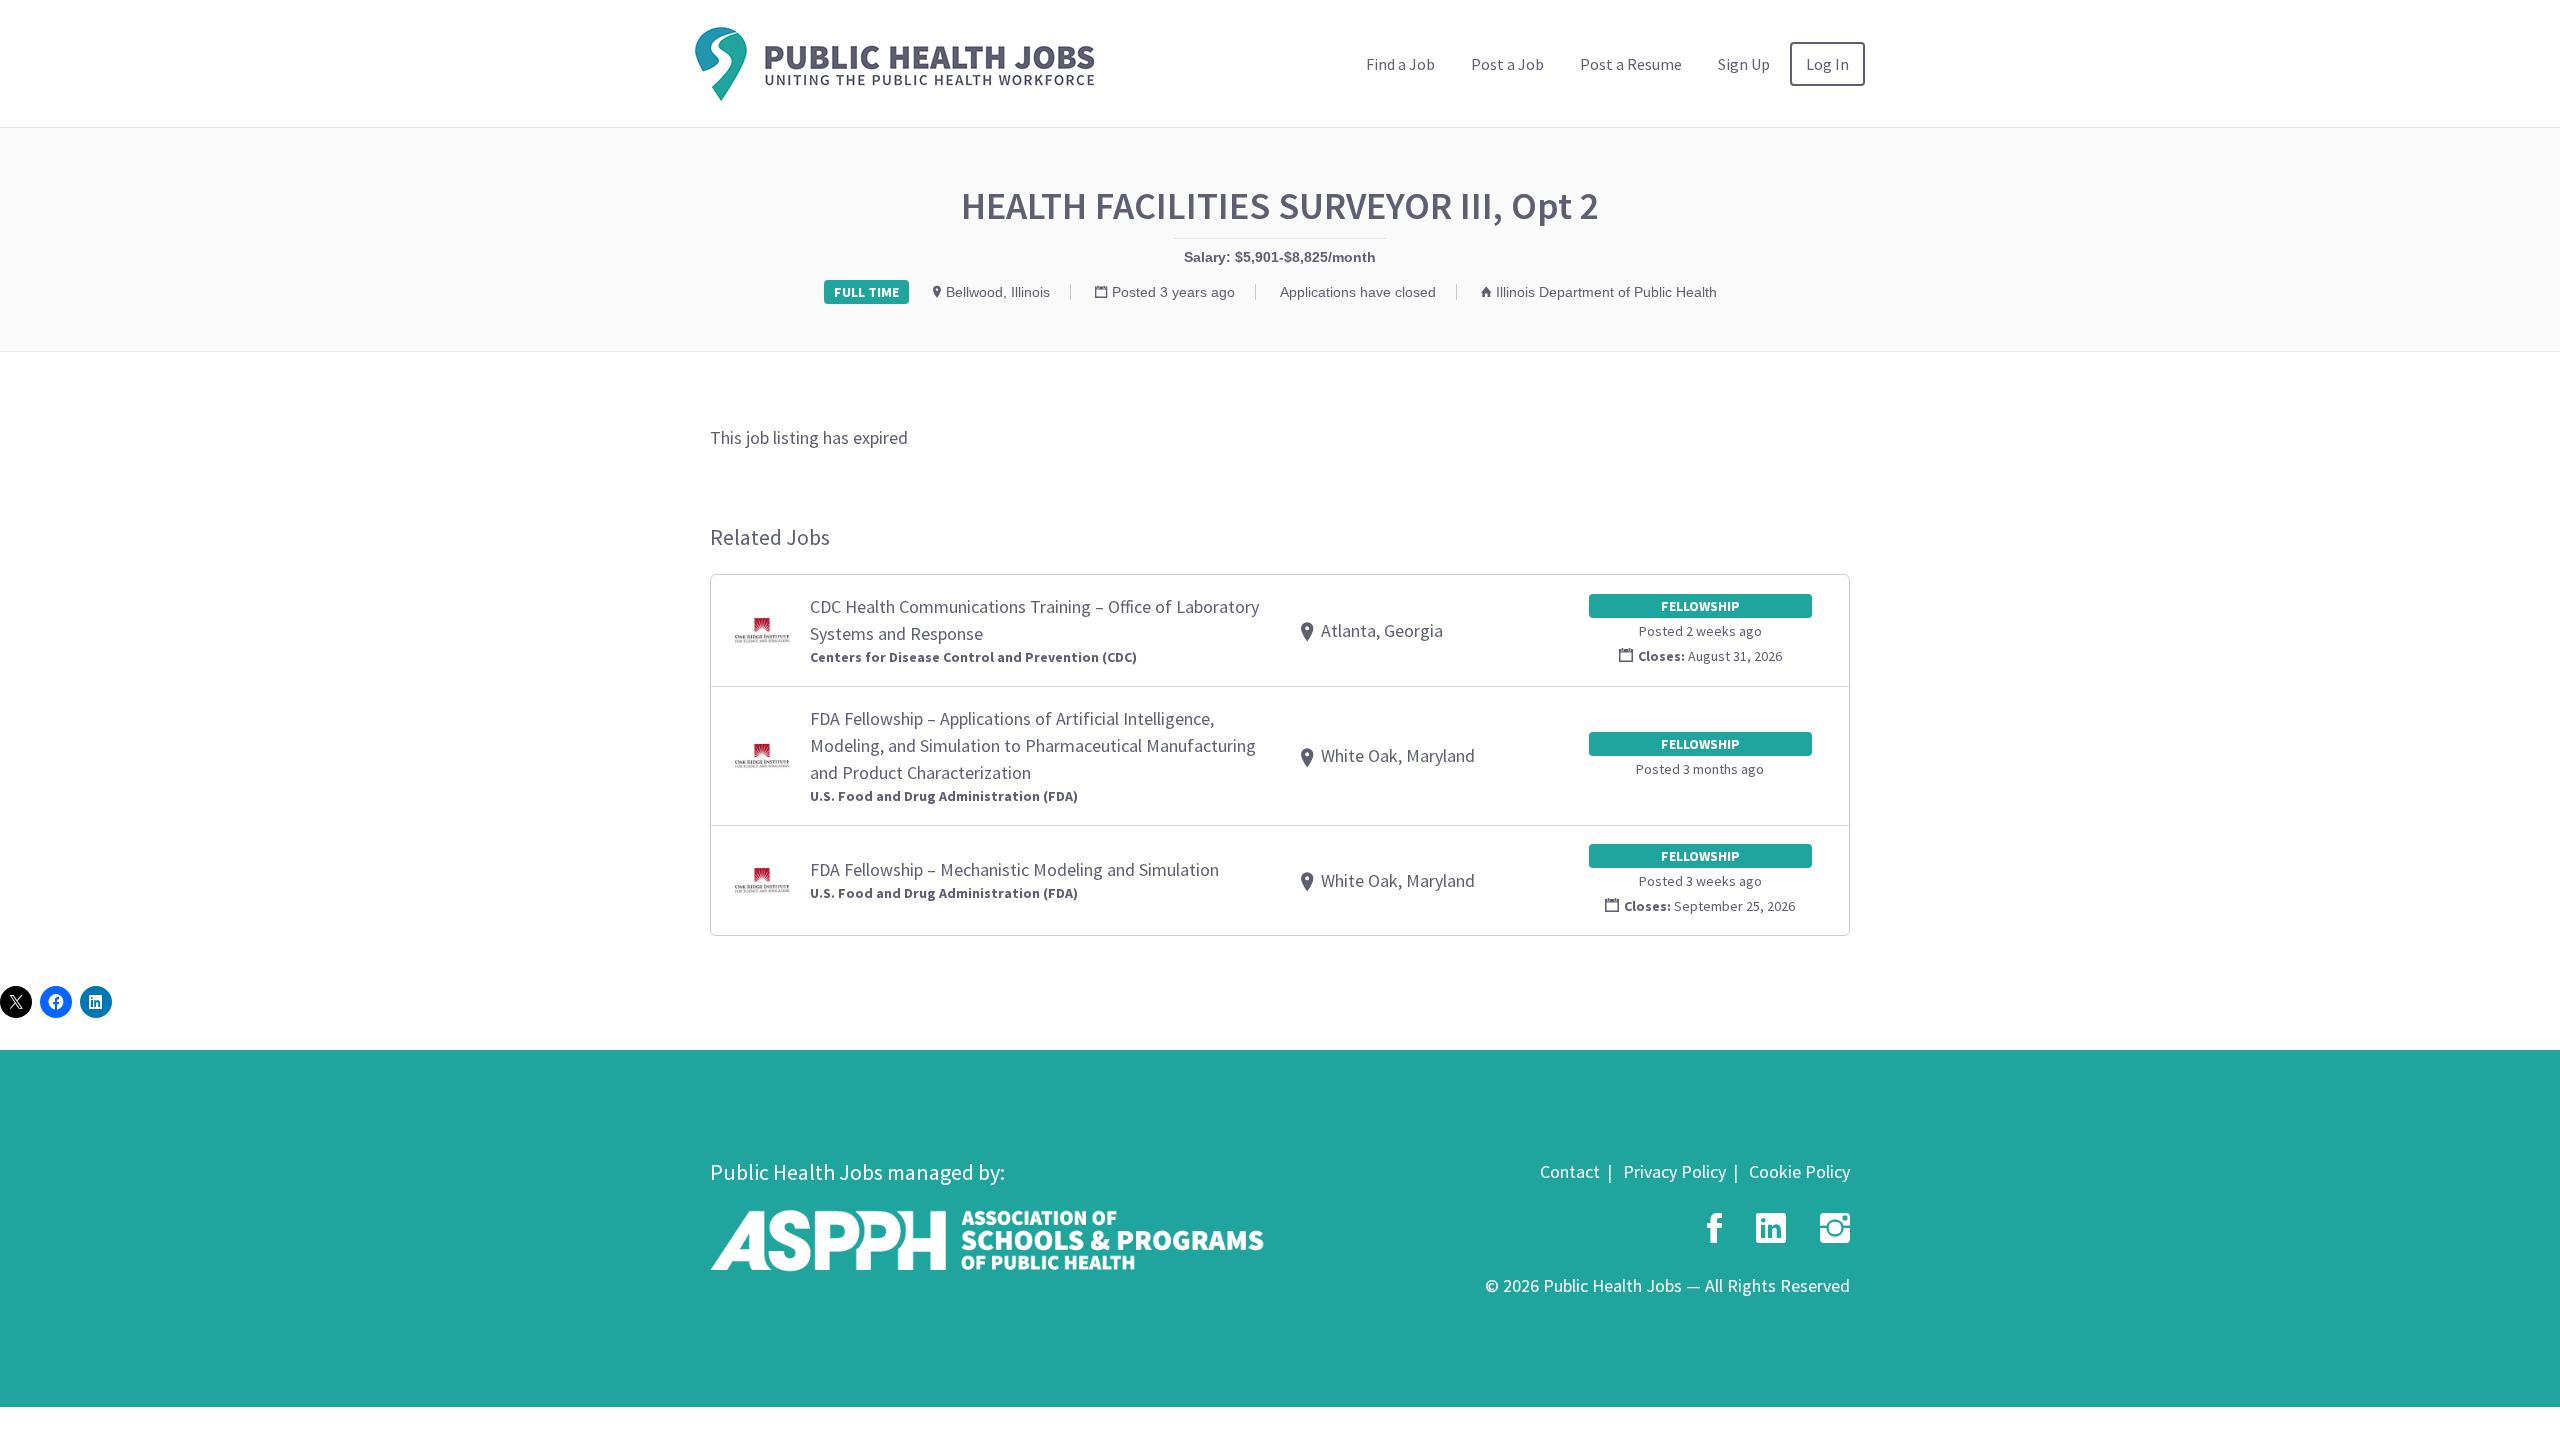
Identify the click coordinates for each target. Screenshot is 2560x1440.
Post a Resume (1631, 64)
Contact (1570, 1171)
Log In (1827, 64)
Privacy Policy (1674, 1171)
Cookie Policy (1799, 1171)
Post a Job (1507, 64)
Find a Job (1400, 64)
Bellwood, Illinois (998, 292)
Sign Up (1744, 64)
